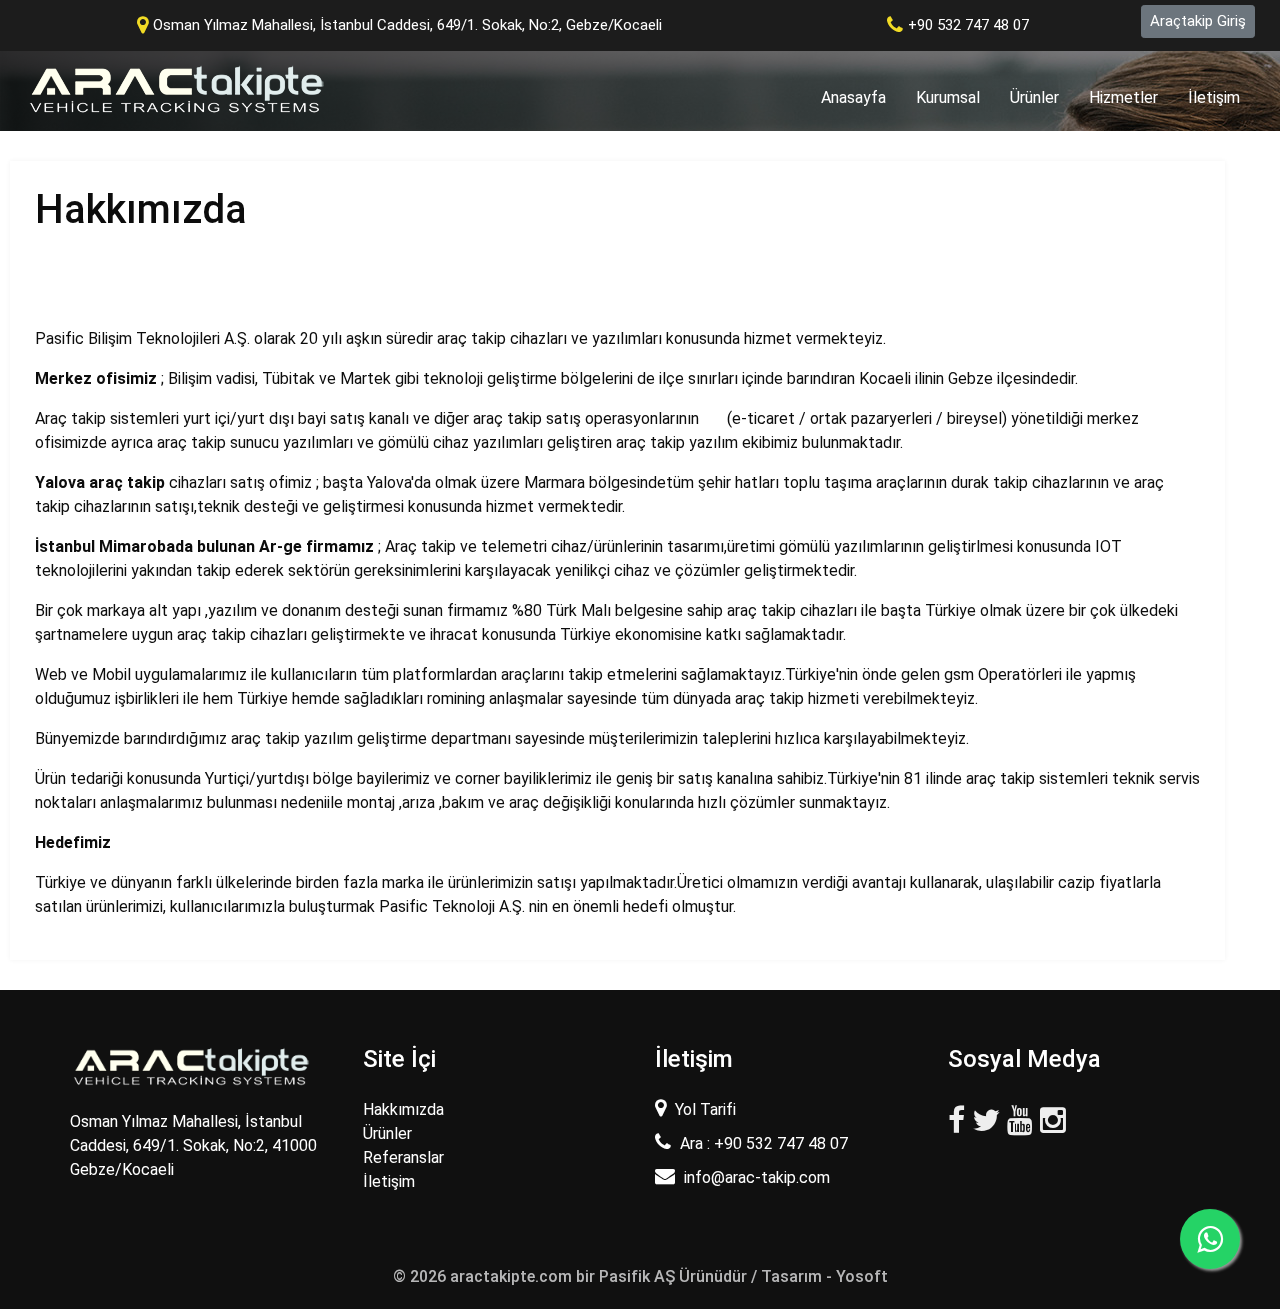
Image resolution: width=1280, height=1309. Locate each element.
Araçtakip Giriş (1198, 21)
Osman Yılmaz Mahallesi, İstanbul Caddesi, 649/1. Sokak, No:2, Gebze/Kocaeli (407, 25)
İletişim (1214, 97)
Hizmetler (1123, 97)
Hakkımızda (403, 1109)
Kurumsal (948, 97)
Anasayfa (861, 97)
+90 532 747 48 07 (968, 25)
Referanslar (403, 1157)
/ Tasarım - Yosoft (819, 1276)
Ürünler (1034, 97)
